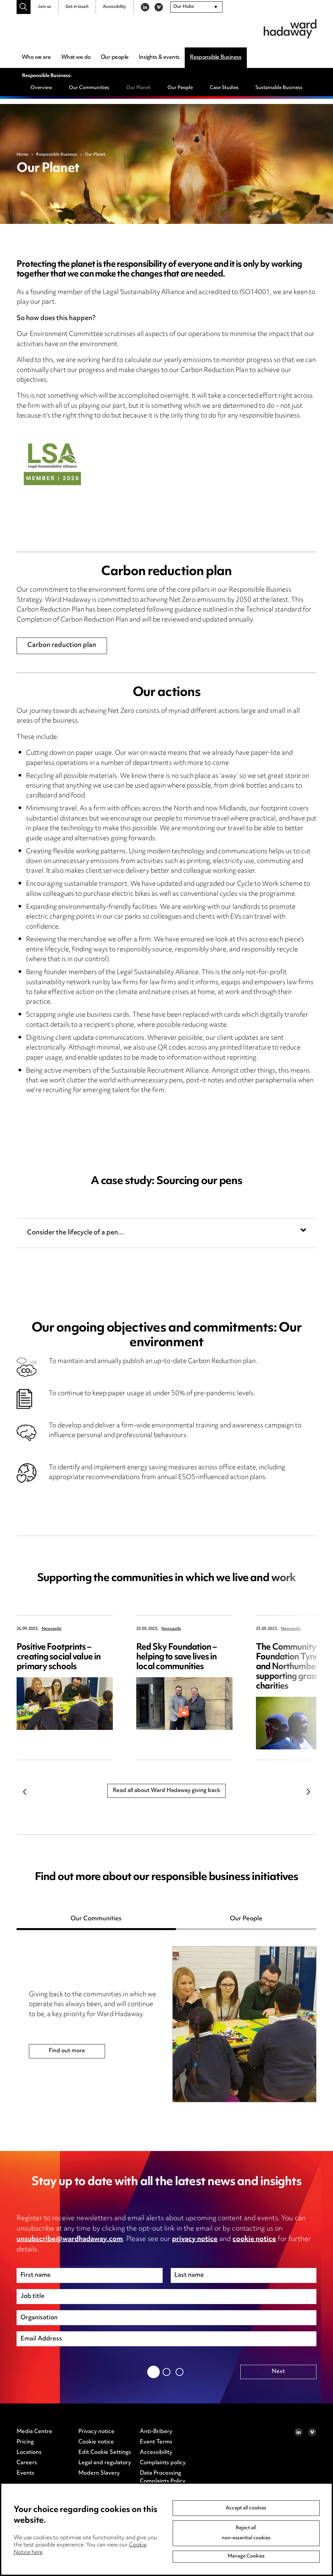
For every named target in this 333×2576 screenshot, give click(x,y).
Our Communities (89, 88)
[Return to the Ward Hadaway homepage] (290, 29)
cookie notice (254, 2239)
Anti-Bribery (156, 2432)
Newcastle (52, 1629)
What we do (76, 58)
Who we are (36, 58)
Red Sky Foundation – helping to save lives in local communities (176, 1657)
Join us (44, 7)
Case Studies (224, 88)
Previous (25, 1792)
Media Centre (34, 2432)
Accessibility (114, 7)
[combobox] (196, 7)
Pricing (25, 2442)
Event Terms (156, 2442)
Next (308, 1792)
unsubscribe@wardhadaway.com (70, 2239)
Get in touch (77, 7)
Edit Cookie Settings (105, 2453)
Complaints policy (163, 2463)
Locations (29, 2453)
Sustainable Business (279, 88)
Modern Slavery (99, 2473)
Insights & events (159, 58)
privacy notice (195, 2239)
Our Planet (138, 88)
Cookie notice (96, 2442)
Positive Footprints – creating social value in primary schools (59, 1657)
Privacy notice (96, 2432)
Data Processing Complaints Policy (163, 2478)
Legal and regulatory (105, 2463)
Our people (115, 58)
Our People (180, 88)
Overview (41, 88)
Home (22, 155)
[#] (24, 7)
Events (26, 2473)
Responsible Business (216, 58)
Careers (27, 2463)
